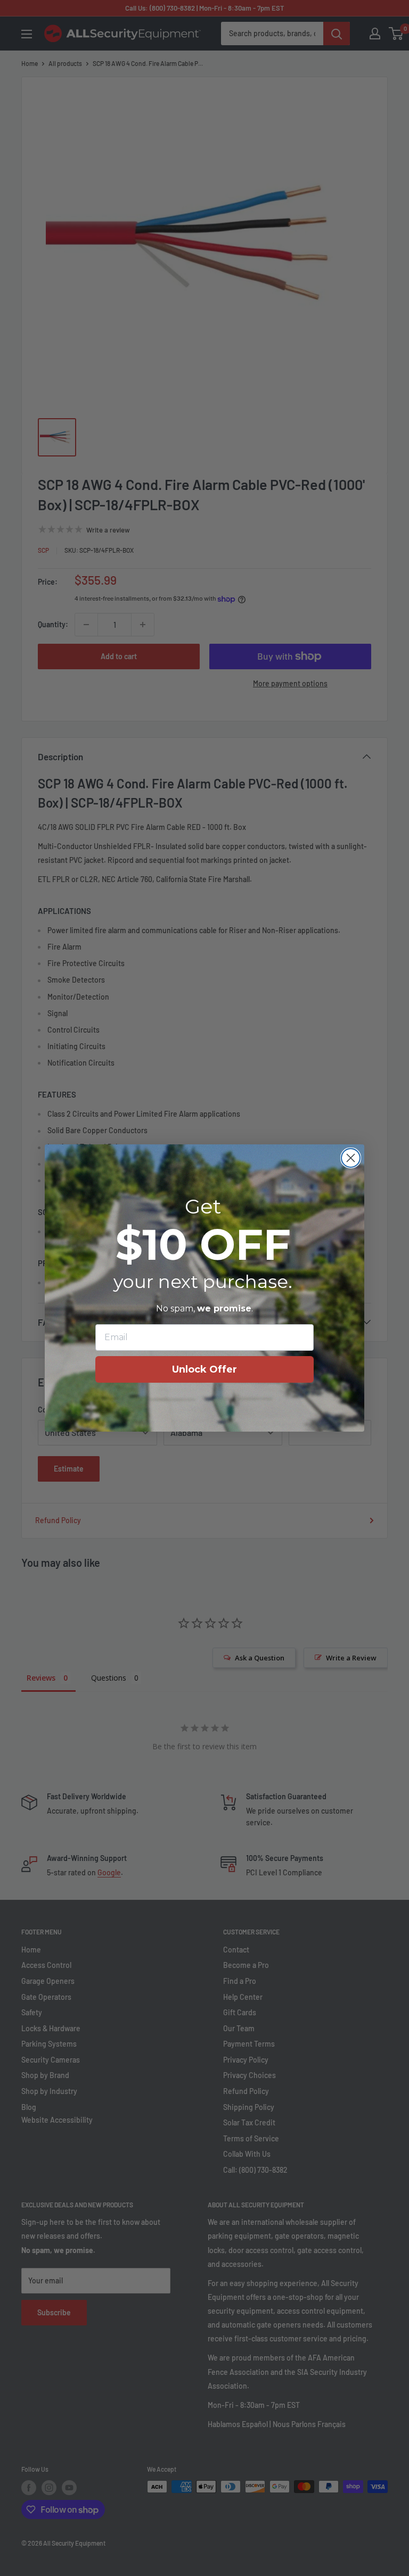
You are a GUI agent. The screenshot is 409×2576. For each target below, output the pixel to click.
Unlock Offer (204, 1369)
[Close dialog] (351, 1158)
